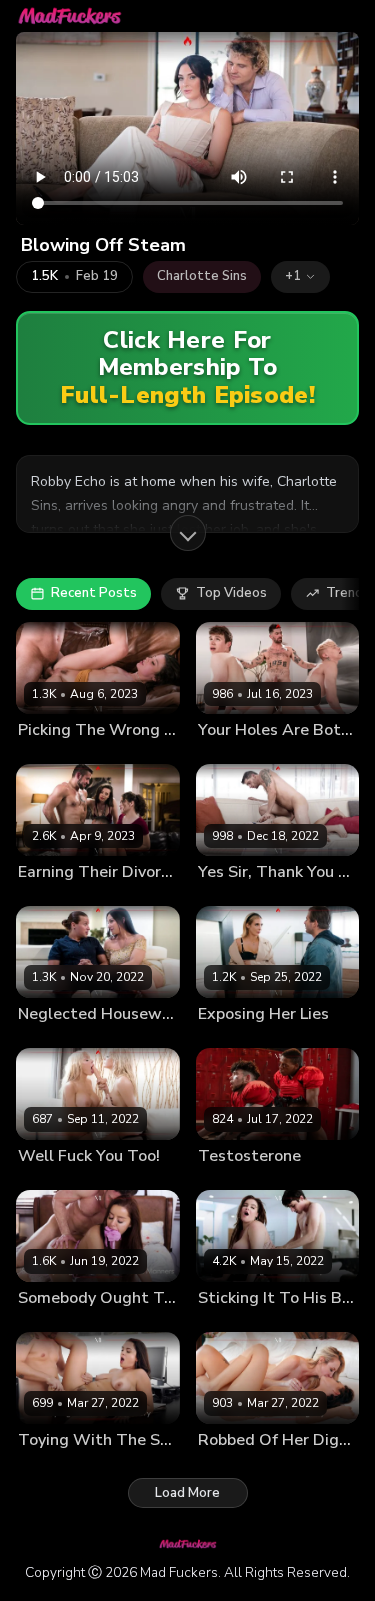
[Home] (70, 16)
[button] (300, 277)
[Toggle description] (188, 533)
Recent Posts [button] (94, 593)
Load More (187, 1493)
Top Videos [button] (231, 593)
